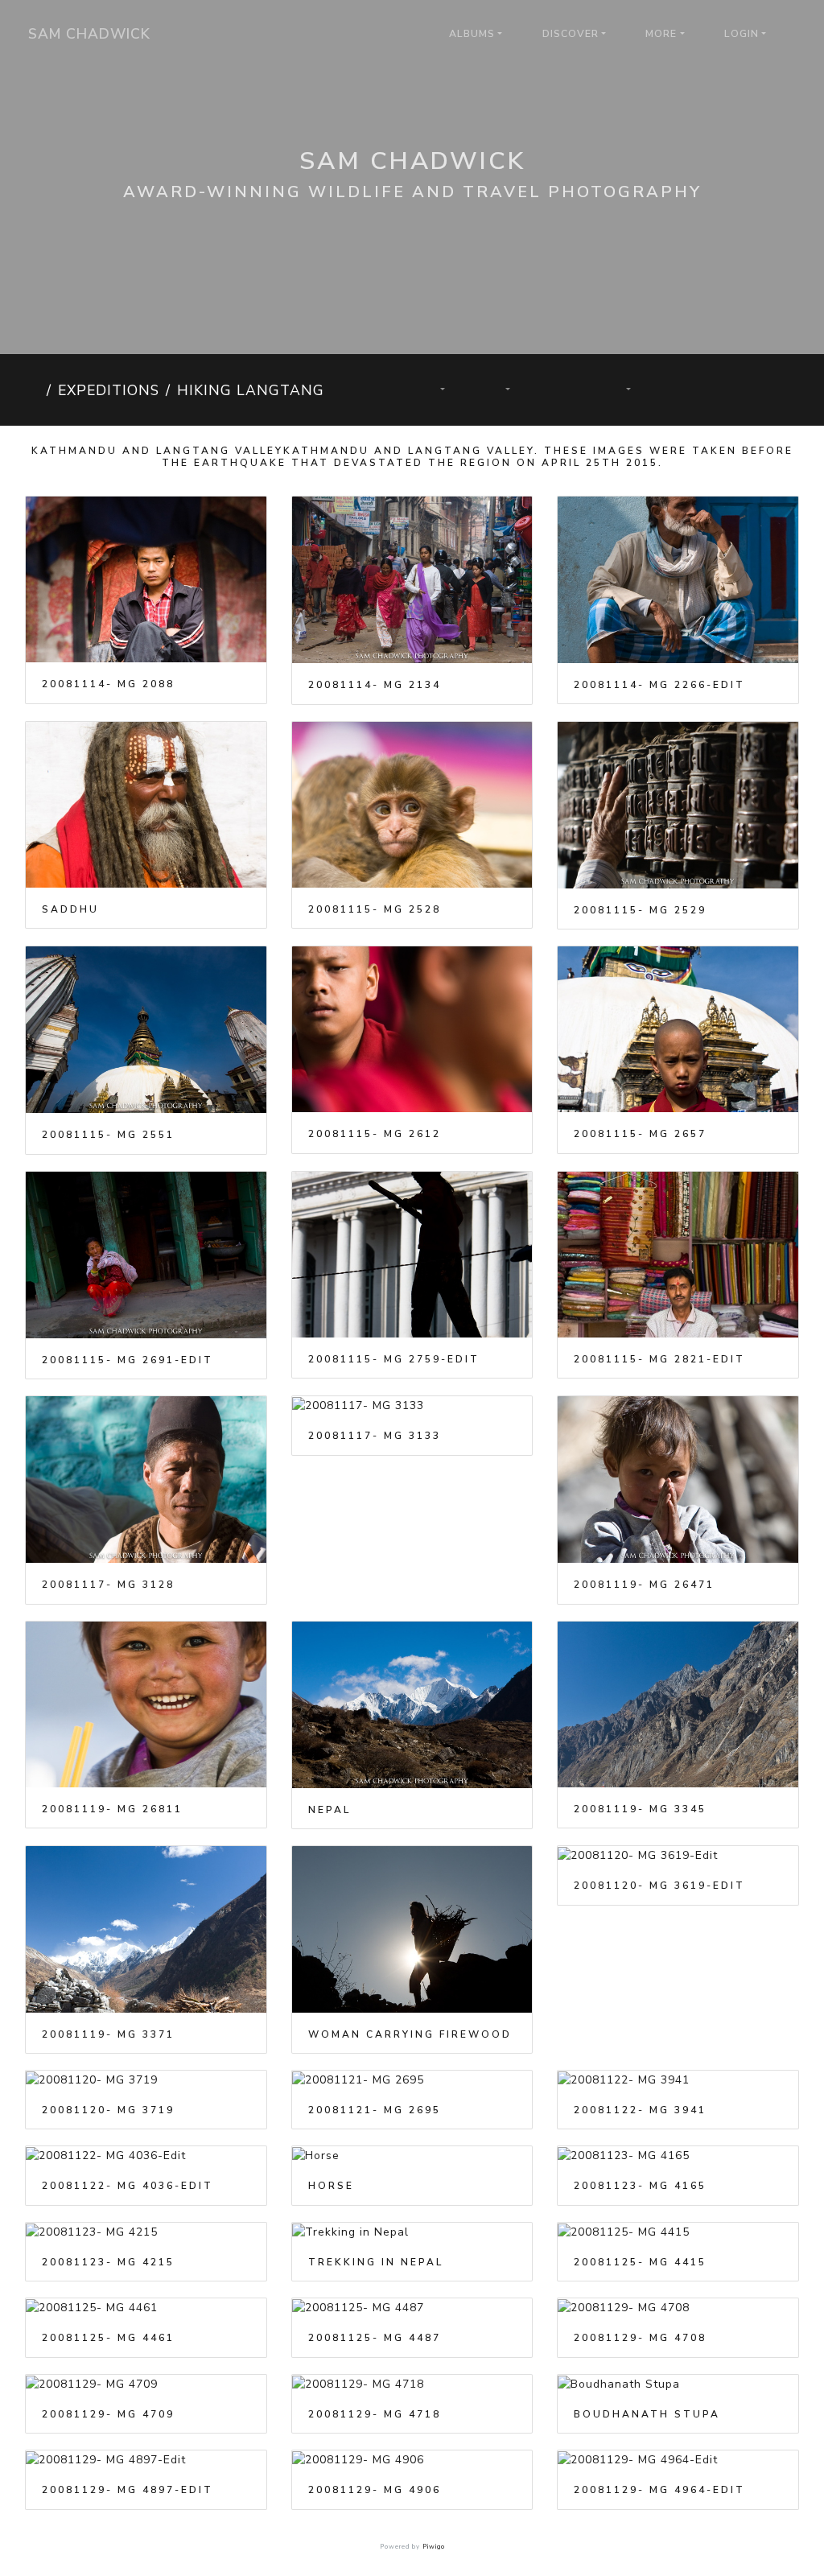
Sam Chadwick (89, 34)
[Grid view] (709, 390)
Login (742, 34)
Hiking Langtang (251, 390)
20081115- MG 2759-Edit (394, 1359)
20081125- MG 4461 (108, 2338)
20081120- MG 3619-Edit (659, 1886)
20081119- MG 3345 (640, 1809)
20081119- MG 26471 (644, 1585)
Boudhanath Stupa (647, 2414)
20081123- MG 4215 (108, 2262)
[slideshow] (559, 390)
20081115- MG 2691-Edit (128, 1360)
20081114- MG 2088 (108, 684)
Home (33, 390)
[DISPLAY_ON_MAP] (690, 381)
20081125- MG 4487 (375, 2338)
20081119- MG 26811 (112, 1809)
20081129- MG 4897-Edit (128, 2490)
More (661, 34)
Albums (472, 34)
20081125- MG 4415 (640, 2262)
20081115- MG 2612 (375, 1134)
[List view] (763, 390)
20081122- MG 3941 (640, 2110)
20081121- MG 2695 (375, 2110)
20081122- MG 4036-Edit (128, 2186)
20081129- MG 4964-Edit (659, 2490)
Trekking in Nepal (376, 2262)
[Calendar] (619, 390)
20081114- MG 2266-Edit (659, 685)
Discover (571, 34)
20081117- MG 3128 (108, 1585)
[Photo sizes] (499, 390)
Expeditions (109, 390)
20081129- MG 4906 (375, 2490)
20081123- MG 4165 (640, 2186)
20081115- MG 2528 (375, 909)
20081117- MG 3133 (375, 1436)
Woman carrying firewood (410, 2034)
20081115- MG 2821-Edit (659, 1359)
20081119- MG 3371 (108, 2034)
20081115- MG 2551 (108, 1135)
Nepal (330, 1810)
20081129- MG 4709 (108, 2414)
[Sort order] (434, 390)
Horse (331, 2186)
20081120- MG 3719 (108, 2110)
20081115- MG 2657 (640, 1134)
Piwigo (434, 2547)
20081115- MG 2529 (640, 910)
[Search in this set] (376, 390)
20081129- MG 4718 (375, 2414)
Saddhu (70, 909)
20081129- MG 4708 (640, 2338)
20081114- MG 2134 (375, 685)
